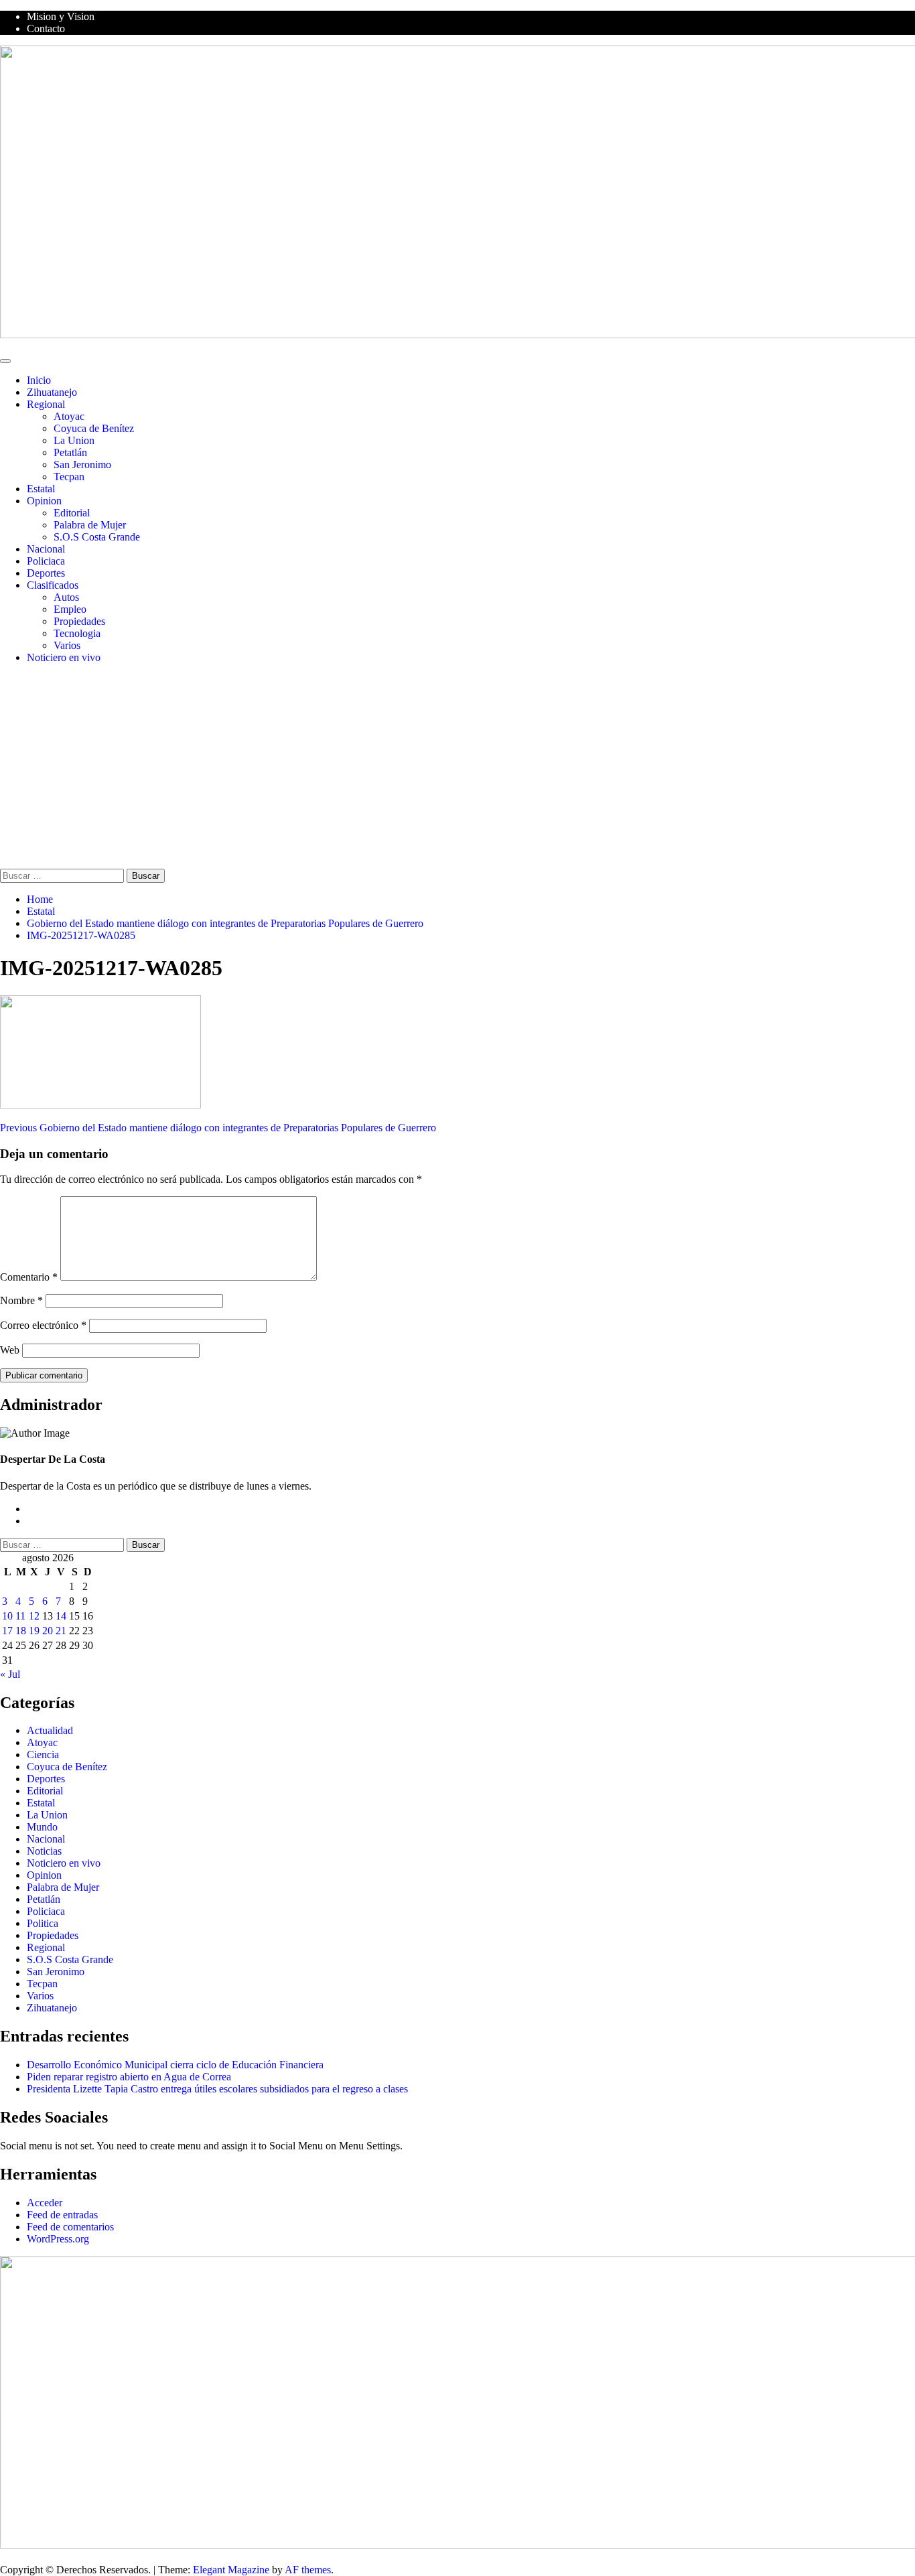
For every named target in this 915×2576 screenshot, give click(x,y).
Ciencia (43, 1755)
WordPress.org (58, 2239)
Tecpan (69, 477)
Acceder (45, 2203)
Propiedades (79, 621)
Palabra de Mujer (90, 525)
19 (34, 1631)
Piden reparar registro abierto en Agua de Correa (129, 2077)
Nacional (46, 549)
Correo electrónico (43, 1325)
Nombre (21, 1300)
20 (48, 1631)
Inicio (39, 380)
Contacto (46, 28)
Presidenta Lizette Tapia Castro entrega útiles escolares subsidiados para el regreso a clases (217, 2089)
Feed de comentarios (70, 2227)
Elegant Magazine (231, 2570)
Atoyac (69, 416)
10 (7, 1616)
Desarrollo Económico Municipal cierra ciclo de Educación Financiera (175, 2065)
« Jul (10, 1674)
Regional (46, 404)
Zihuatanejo (52, 392)
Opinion (44, 501)
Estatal (41, 489)
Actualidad (50, 1730)
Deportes (46, 573)
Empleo (70, 609)
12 (34, 1616)
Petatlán (70, 452)
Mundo (42, 1827)
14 (61, 1616)
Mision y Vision (61, 16)
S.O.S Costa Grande (97, 537)
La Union (74, 440)
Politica (43, 1923)
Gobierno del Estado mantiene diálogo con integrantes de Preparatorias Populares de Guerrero (218, 1128)
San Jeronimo (82, 464)
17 (7, 1631)
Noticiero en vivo (64, 657)
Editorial (72, 513)
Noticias (44, 1851)
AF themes (308, 2570)
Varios (67, 645)
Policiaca (46, 561)
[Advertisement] (457, 768)
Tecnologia (77, 633)
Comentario (29, 1277)
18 (21, 1631)
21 (61, 1631)
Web (10, 1350)
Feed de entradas (62, 2215)
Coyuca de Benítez (94, 428)
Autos (66, 597)
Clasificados (53, 585)
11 (20, 1616)
